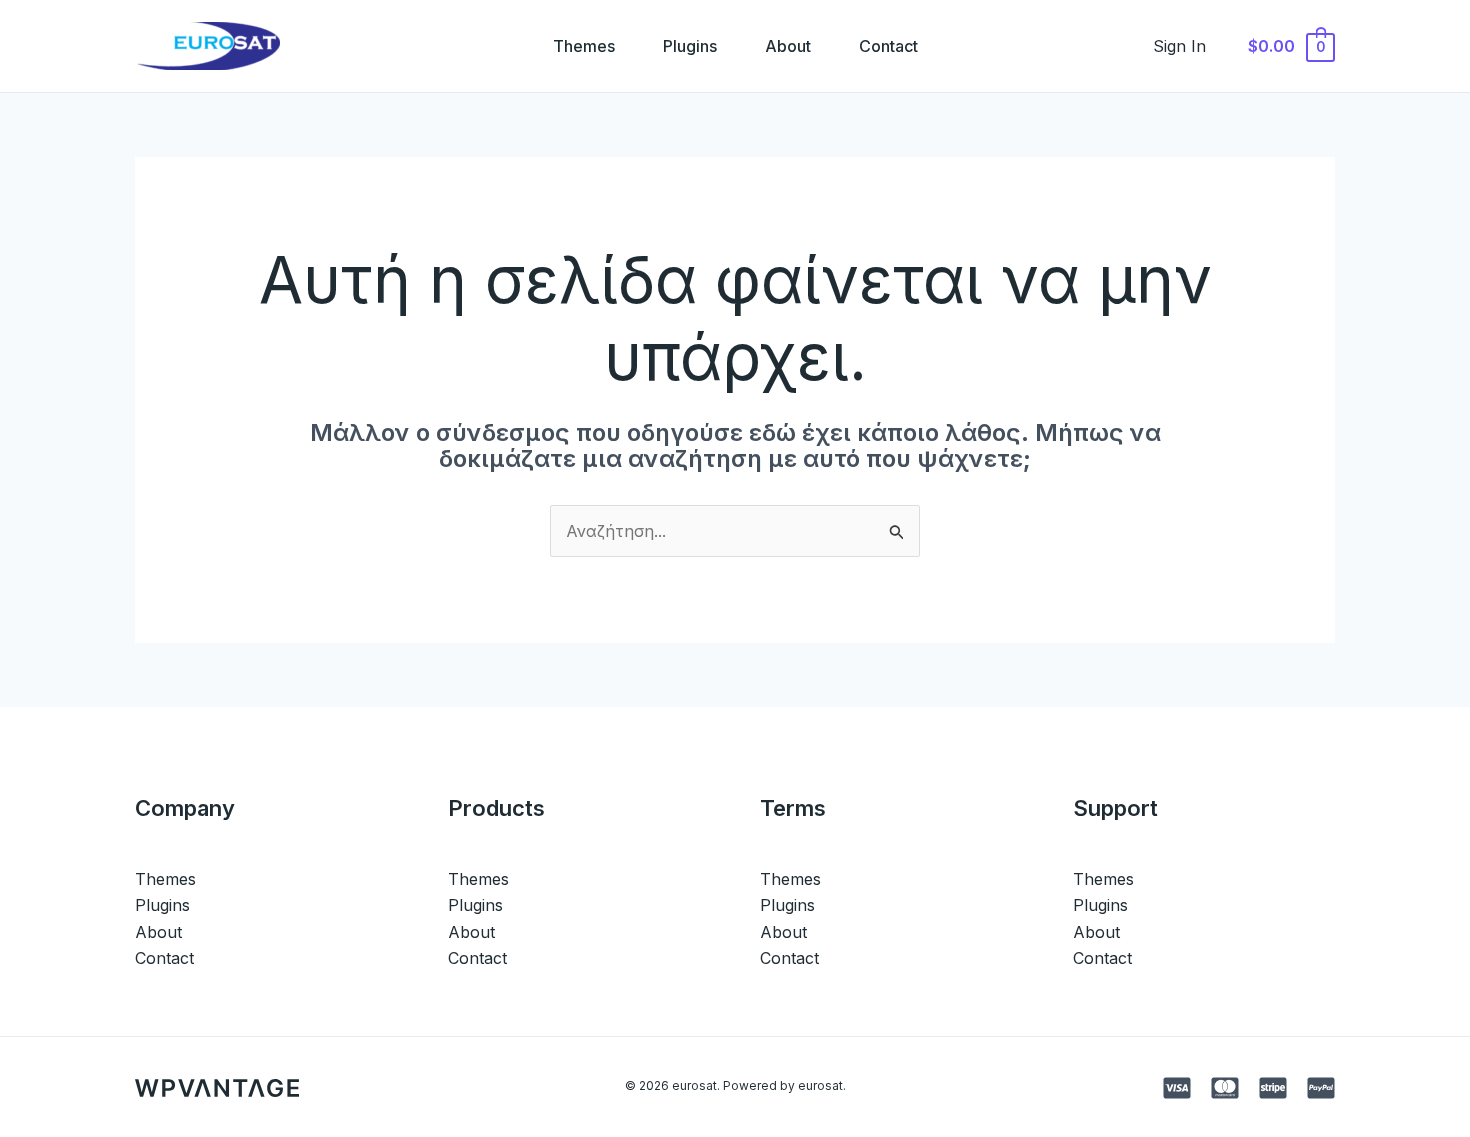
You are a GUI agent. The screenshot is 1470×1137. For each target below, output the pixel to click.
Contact (888, 46)
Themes (584, 46)
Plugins (690, 46)
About (788, 46)
